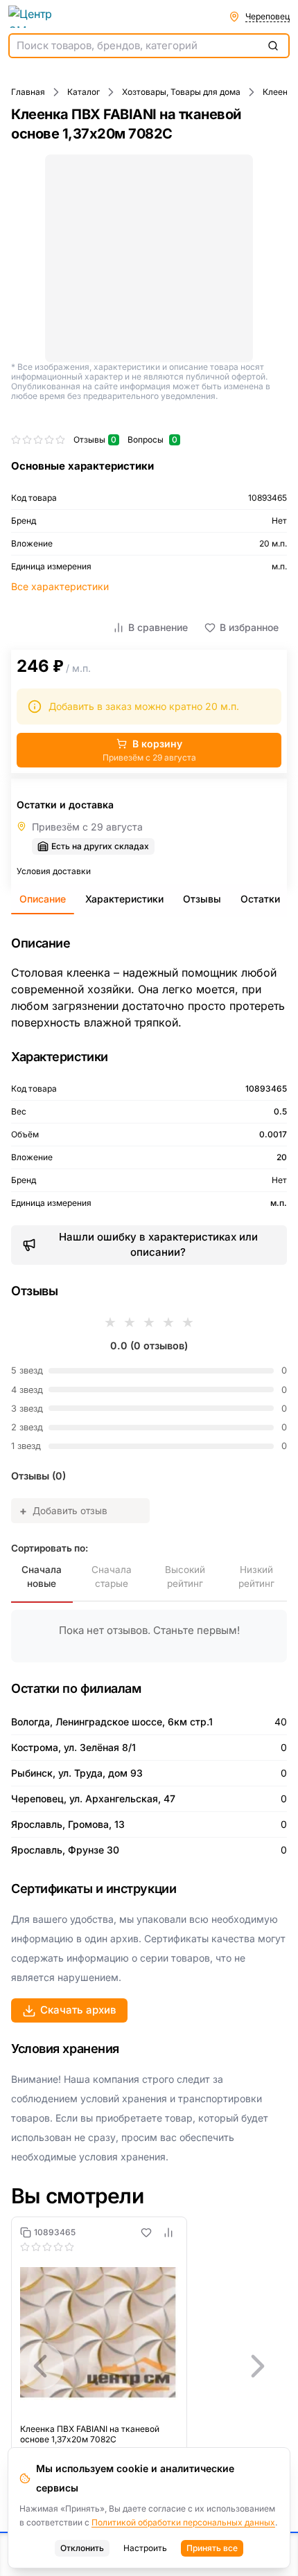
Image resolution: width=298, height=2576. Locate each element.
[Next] (258, 2366)
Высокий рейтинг (185, 1576)
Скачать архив (78, 2010)
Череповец (268, 16)
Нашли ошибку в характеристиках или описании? (158, 1245)
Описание (43, 899)
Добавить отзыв (63, 1511)
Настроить (145, 2548)
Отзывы (202, 899)
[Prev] (40, 2366)
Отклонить (82, 2548)
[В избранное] (146, 2232)
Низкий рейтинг (256, 1576)
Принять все (212, 2548)
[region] (149, 2366)
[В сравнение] (168, 2232)
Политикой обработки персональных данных (183, 2522)
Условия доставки (54, 871)
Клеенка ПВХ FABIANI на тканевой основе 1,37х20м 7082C (90, 2434)
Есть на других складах (100, 846)
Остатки (260, 899)
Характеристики (124, 899)
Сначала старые (112, 1576)
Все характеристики (60, 586)
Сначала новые (42, 1576)
